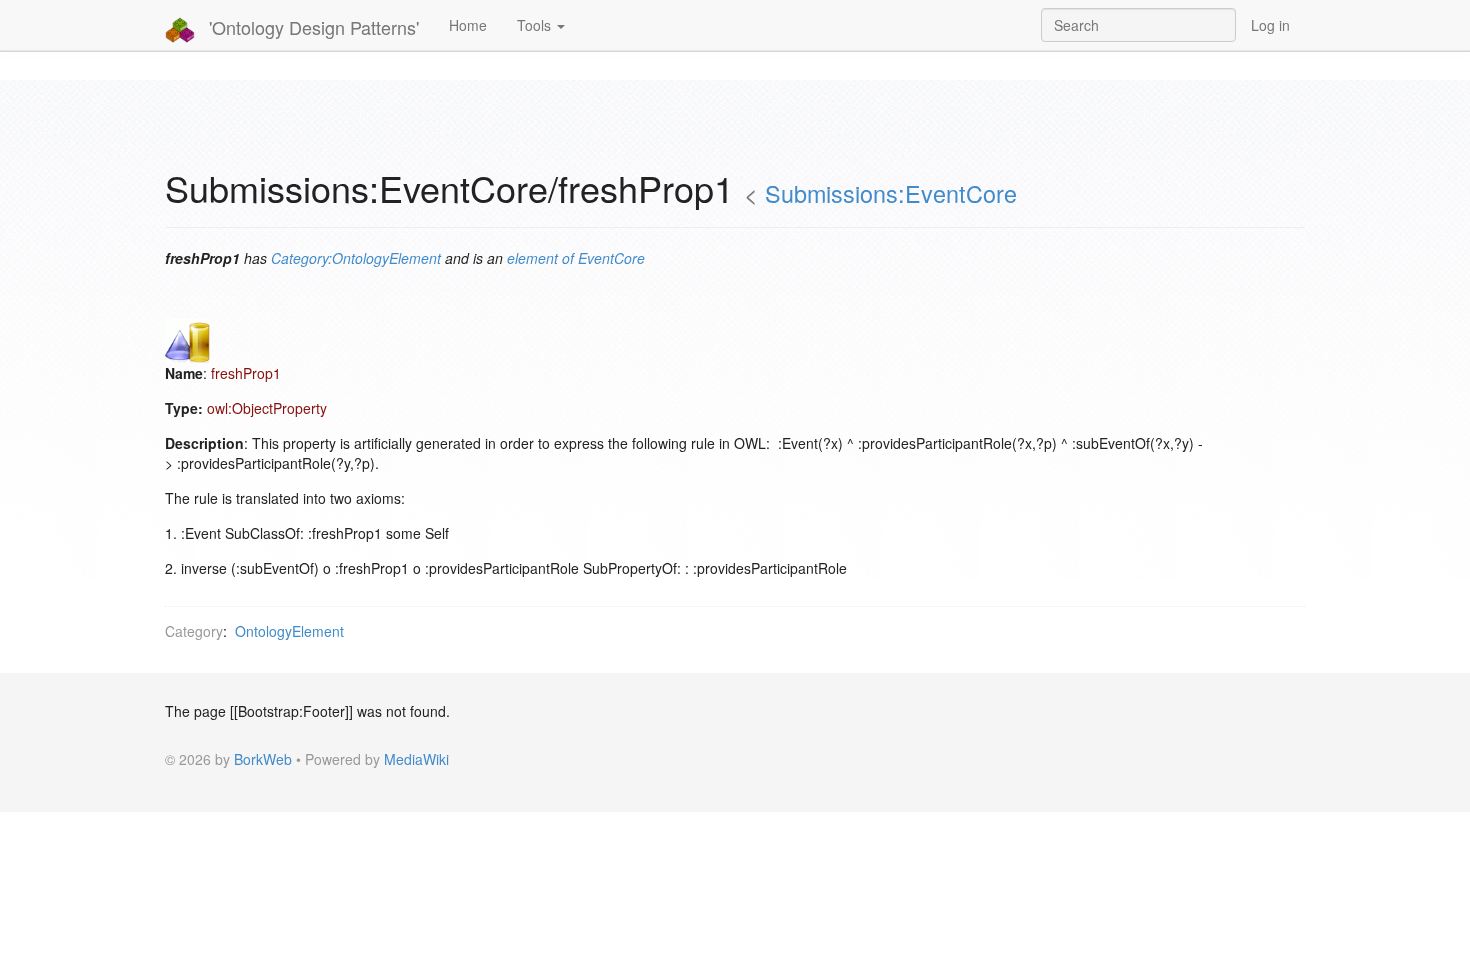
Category (194, 631)
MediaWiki (416, 759)
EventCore (611, 258)
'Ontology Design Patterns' (311, 27)
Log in (1270, 25)
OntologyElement (289, 631)
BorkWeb (263, 759)
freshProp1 (246, 373)
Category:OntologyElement (356, 258)
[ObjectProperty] (187, 338)
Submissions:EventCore (891, 193)
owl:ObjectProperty (267, 408)
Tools (536, 25)
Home (468, 25)
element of (540, 258)
